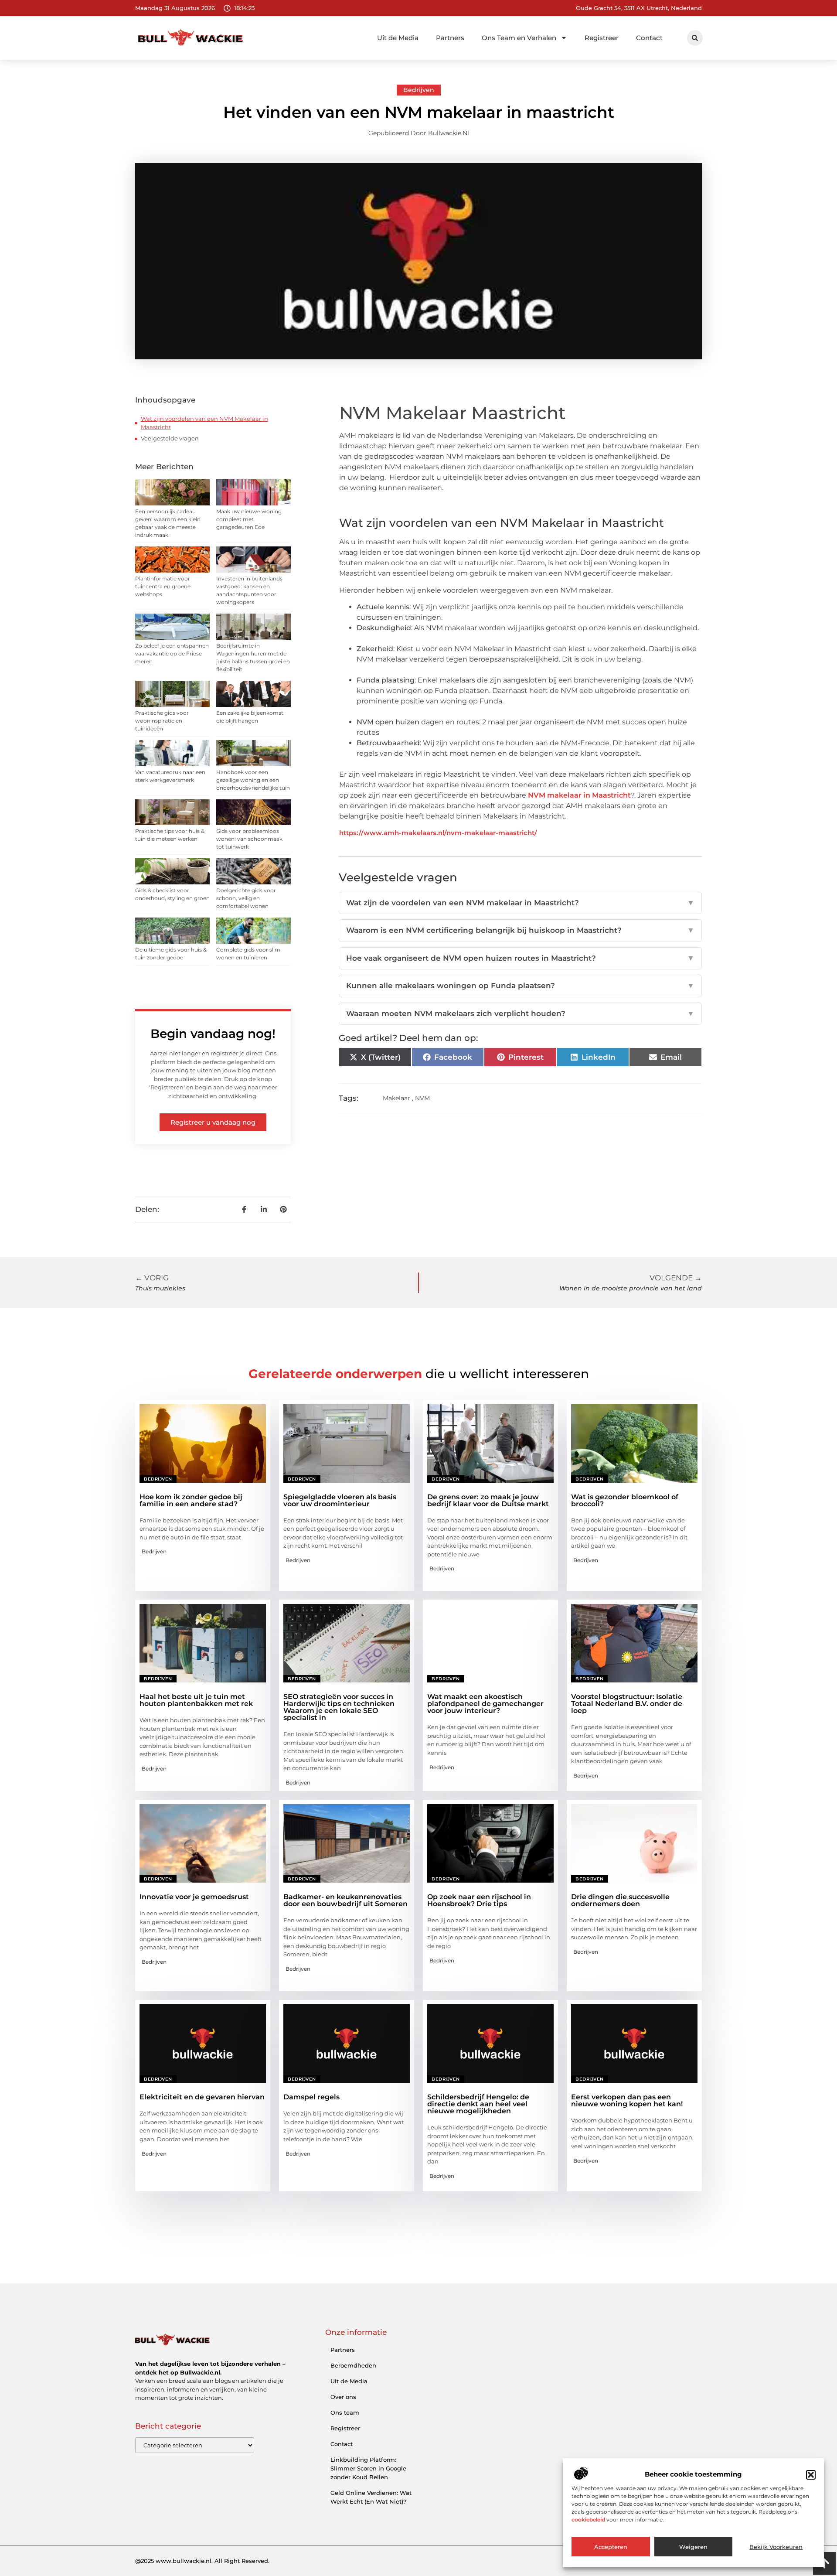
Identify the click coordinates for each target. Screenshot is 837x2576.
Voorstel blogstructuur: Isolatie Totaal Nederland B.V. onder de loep (627, 1704)
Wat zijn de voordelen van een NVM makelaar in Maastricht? (520, 903)
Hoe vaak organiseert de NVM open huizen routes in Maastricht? (520, 958)
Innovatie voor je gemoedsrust (194, 1897)
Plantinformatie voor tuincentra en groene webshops (163, 586)
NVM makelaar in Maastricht (579, 795)
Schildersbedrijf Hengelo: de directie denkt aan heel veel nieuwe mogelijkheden (478, 2104)
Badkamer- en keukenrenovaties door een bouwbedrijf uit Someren (345, 1900)
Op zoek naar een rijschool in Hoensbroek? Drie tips (479, 1900)
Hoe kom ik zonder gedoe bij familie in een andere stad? (191, 1500)
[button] (811, 2475)
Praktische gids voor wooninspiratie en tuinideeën (162, 721)
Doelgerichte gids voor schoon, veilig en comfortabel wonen (246, 898)
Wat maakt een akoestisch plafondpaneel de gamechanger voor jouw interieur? (485, 1704)
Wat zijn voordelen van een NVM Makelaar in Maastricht (204, 423)
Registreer (602, 38)
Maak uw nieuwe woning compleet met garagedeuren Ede (249, 519)
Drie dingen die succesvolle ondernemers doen (620, 1900)
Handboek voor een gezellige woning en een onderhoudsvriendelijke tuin (253, 780)
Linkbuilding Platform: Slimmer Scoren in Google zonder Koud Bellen (368, 2468)
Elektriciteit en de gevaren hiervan (202, 2097)
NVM (422, 1098)
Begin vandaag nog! (213, 1034)
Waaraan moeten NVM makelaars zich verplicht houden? (520, 1013)
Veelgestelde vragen (170, 438)
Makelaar (396, 1098)
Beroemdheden (353, 2365)
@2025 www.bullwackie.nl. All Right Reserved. (202, 2561)
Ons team (345, 2412)
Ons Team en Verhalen (519, 38)
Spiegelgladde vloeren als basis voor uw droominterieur (340, 1500)
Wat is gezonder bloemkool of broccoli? (625, 1500)
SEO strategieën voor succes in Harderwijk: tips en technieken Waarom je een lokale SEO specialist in (339, 1707)
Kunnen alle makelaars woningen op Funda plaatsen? (520, 986)
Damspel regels (311, 2097)
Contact (649, 38)
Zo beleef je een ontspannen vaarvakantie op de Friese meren (172, 653)
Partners (450, 38)
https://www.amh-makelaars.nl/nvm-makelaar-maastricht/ (438, 833)
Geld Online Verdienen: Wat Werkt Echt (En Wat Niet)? (371, 2497)
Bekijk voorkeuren (776, 2547)
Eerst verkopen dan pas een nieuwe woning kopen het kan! (627, 2100)
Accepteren (611, 2547)
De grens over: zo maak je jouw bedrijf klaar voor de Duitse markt (488, 1500)
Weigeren (693, 2547)
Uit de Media (398, 38)
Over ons (343, 2397)
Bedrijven (419, 90)
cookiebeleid (588, 2520)
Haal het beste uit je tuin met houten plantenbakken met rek (196, 1700)
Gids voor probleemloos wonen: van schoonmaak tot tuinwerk (249, 839)
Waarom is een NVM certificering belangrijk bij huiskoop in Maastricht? (520, 930)
